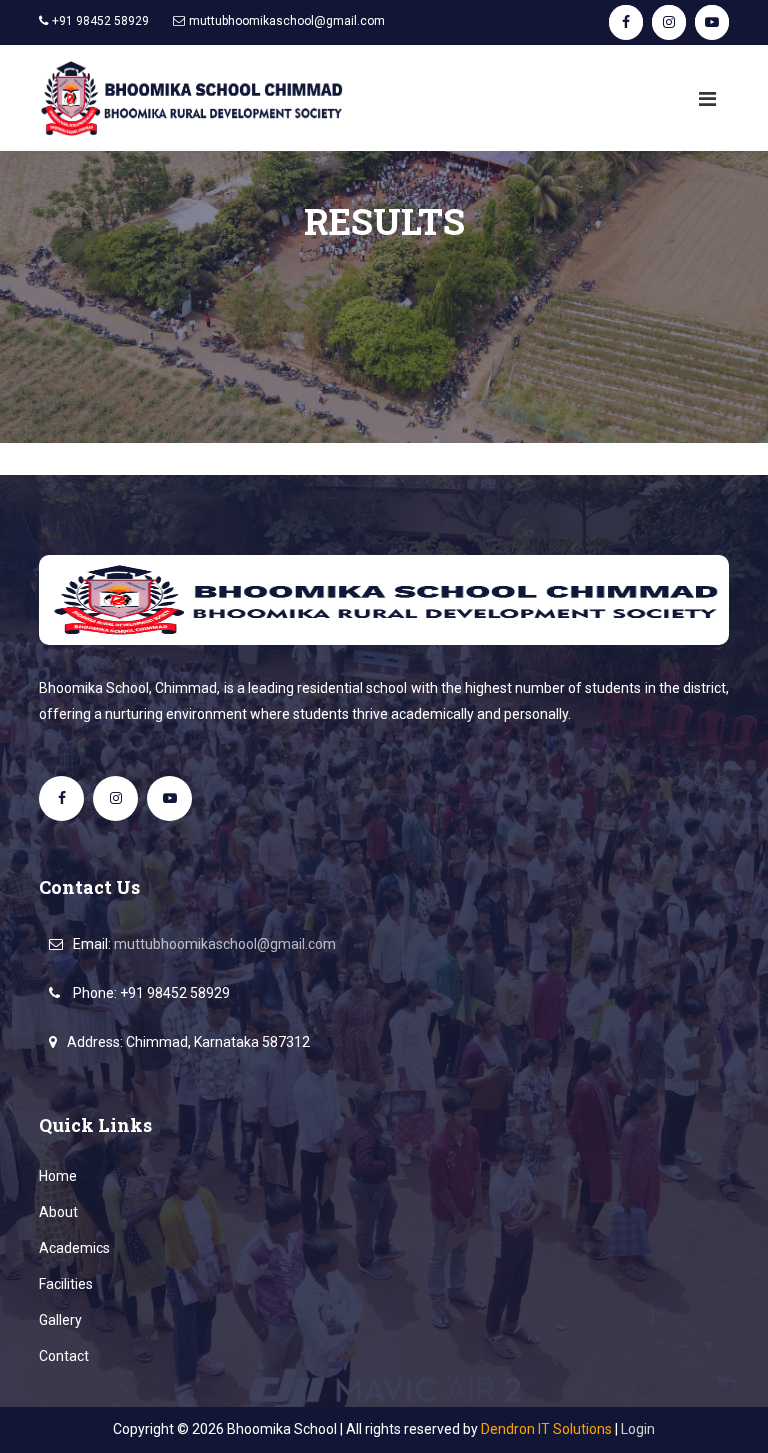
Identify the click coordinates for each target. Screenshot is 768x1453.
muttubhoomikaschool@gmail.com (287, 21)
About (58, 1212)
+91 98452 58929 (175, 993)
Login (638, 1429)
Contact (64, 1356)
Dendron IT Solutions (546, 1429)
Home (58, 1176)
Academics (74, 1248)
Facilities (66, 1284)
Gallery (60, 1320)
